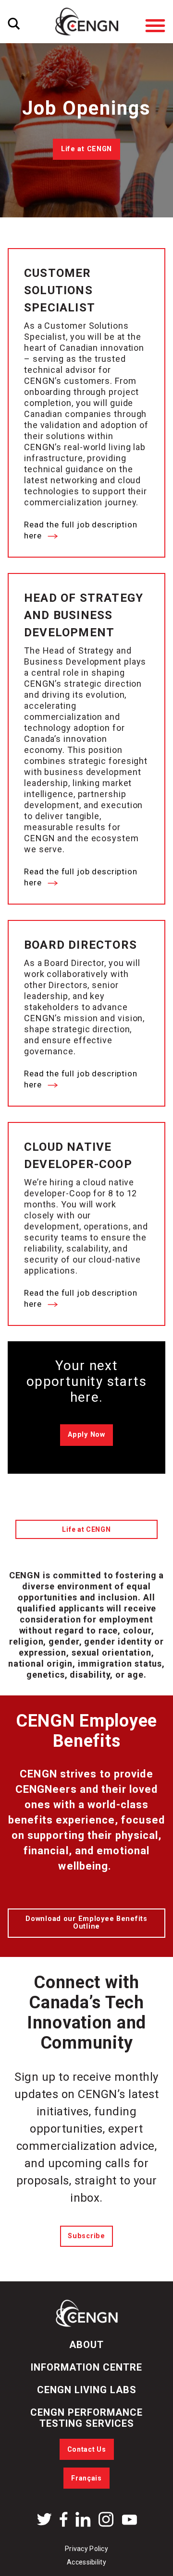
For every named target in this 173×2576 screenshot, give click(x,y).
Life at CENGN (86, 149)
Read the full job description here (81, 530)
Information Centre (86, 2367)
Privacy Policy (86, 2549)
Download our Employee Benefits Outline (86, 1923)
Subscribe (86, 2236)
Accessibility (86, 2562)
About (86, 2345)
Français (86, 2478)
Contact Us (87, 2449)
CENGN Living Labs (87, 2390)
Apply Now (86, 1435)
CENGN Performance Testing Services (86, 2418)
